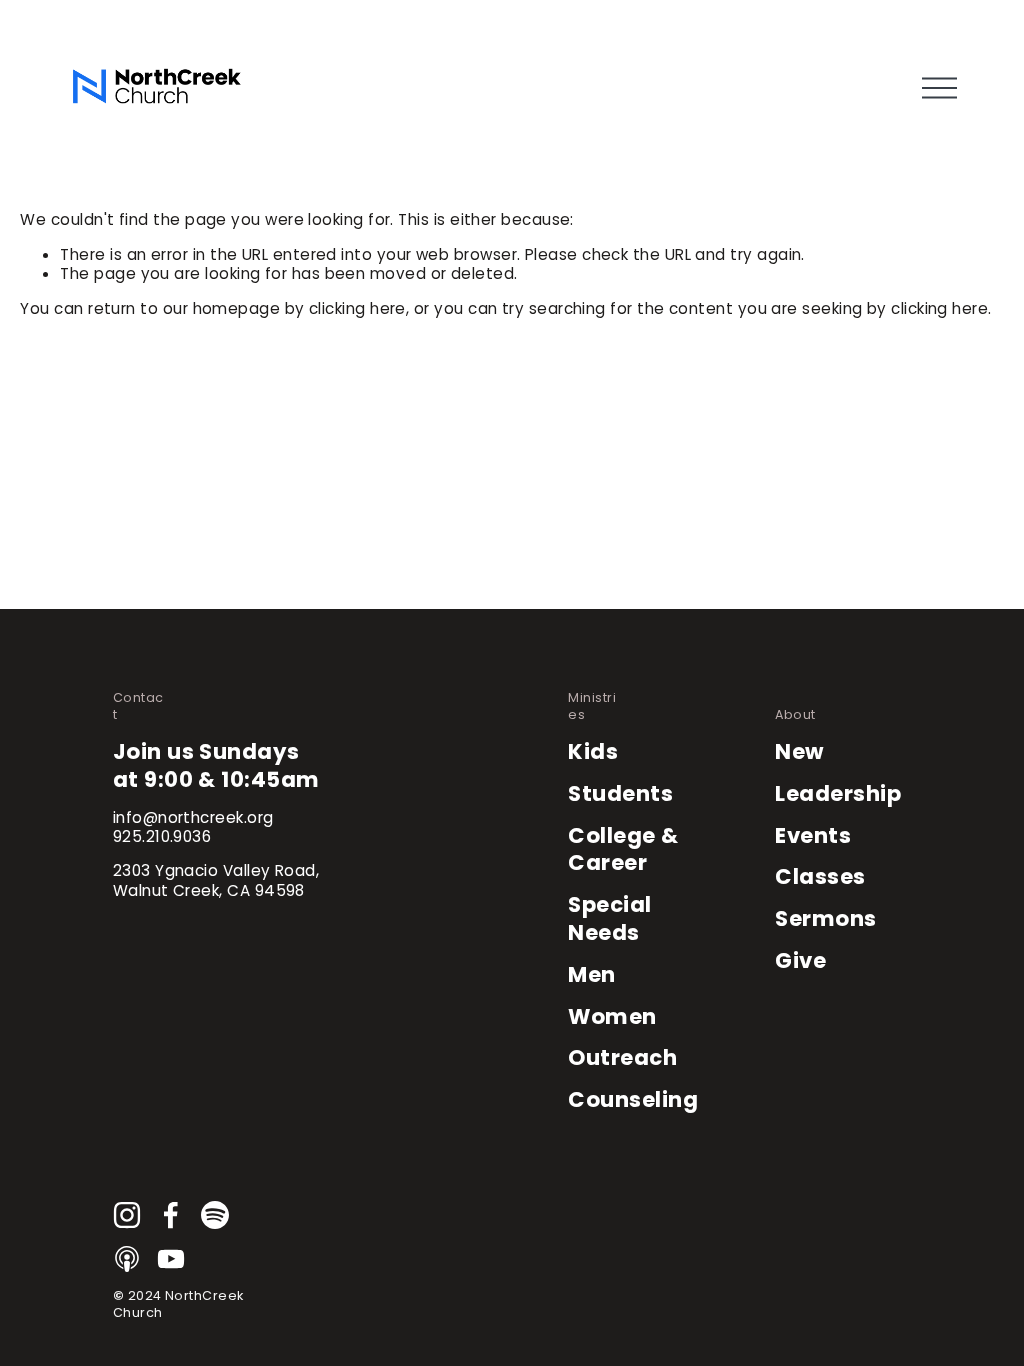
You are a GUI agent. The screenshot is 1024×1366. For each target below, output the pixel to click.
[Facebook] (171, 1215)
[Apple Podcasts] (127, 1259)
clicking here (357, 308)
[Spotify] (215, 1215)
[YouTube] (171, 1259)
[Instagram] (127, 1215)
